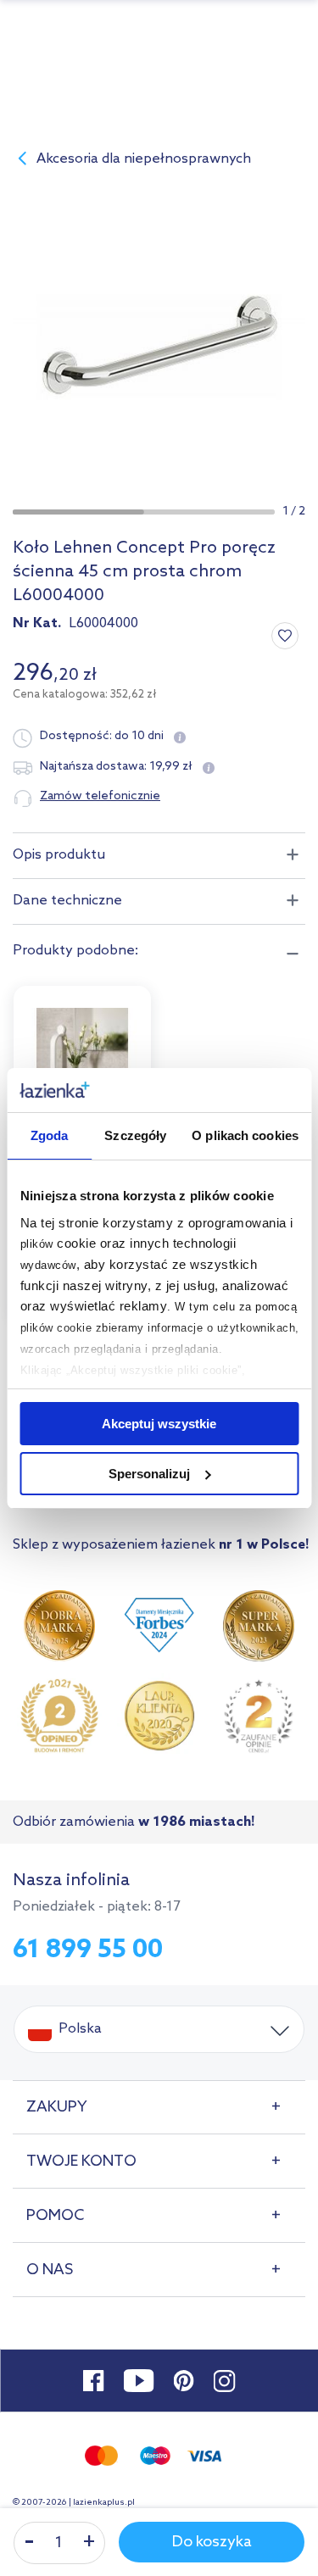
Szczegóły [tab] (135, 1135)
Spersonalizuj (149, 1474)
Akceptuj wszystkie (159, 1424)
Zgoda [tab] (50, 1135)
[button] (78, 512)
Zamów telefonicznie (100, 796)
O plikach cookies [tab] (245, 1135)
